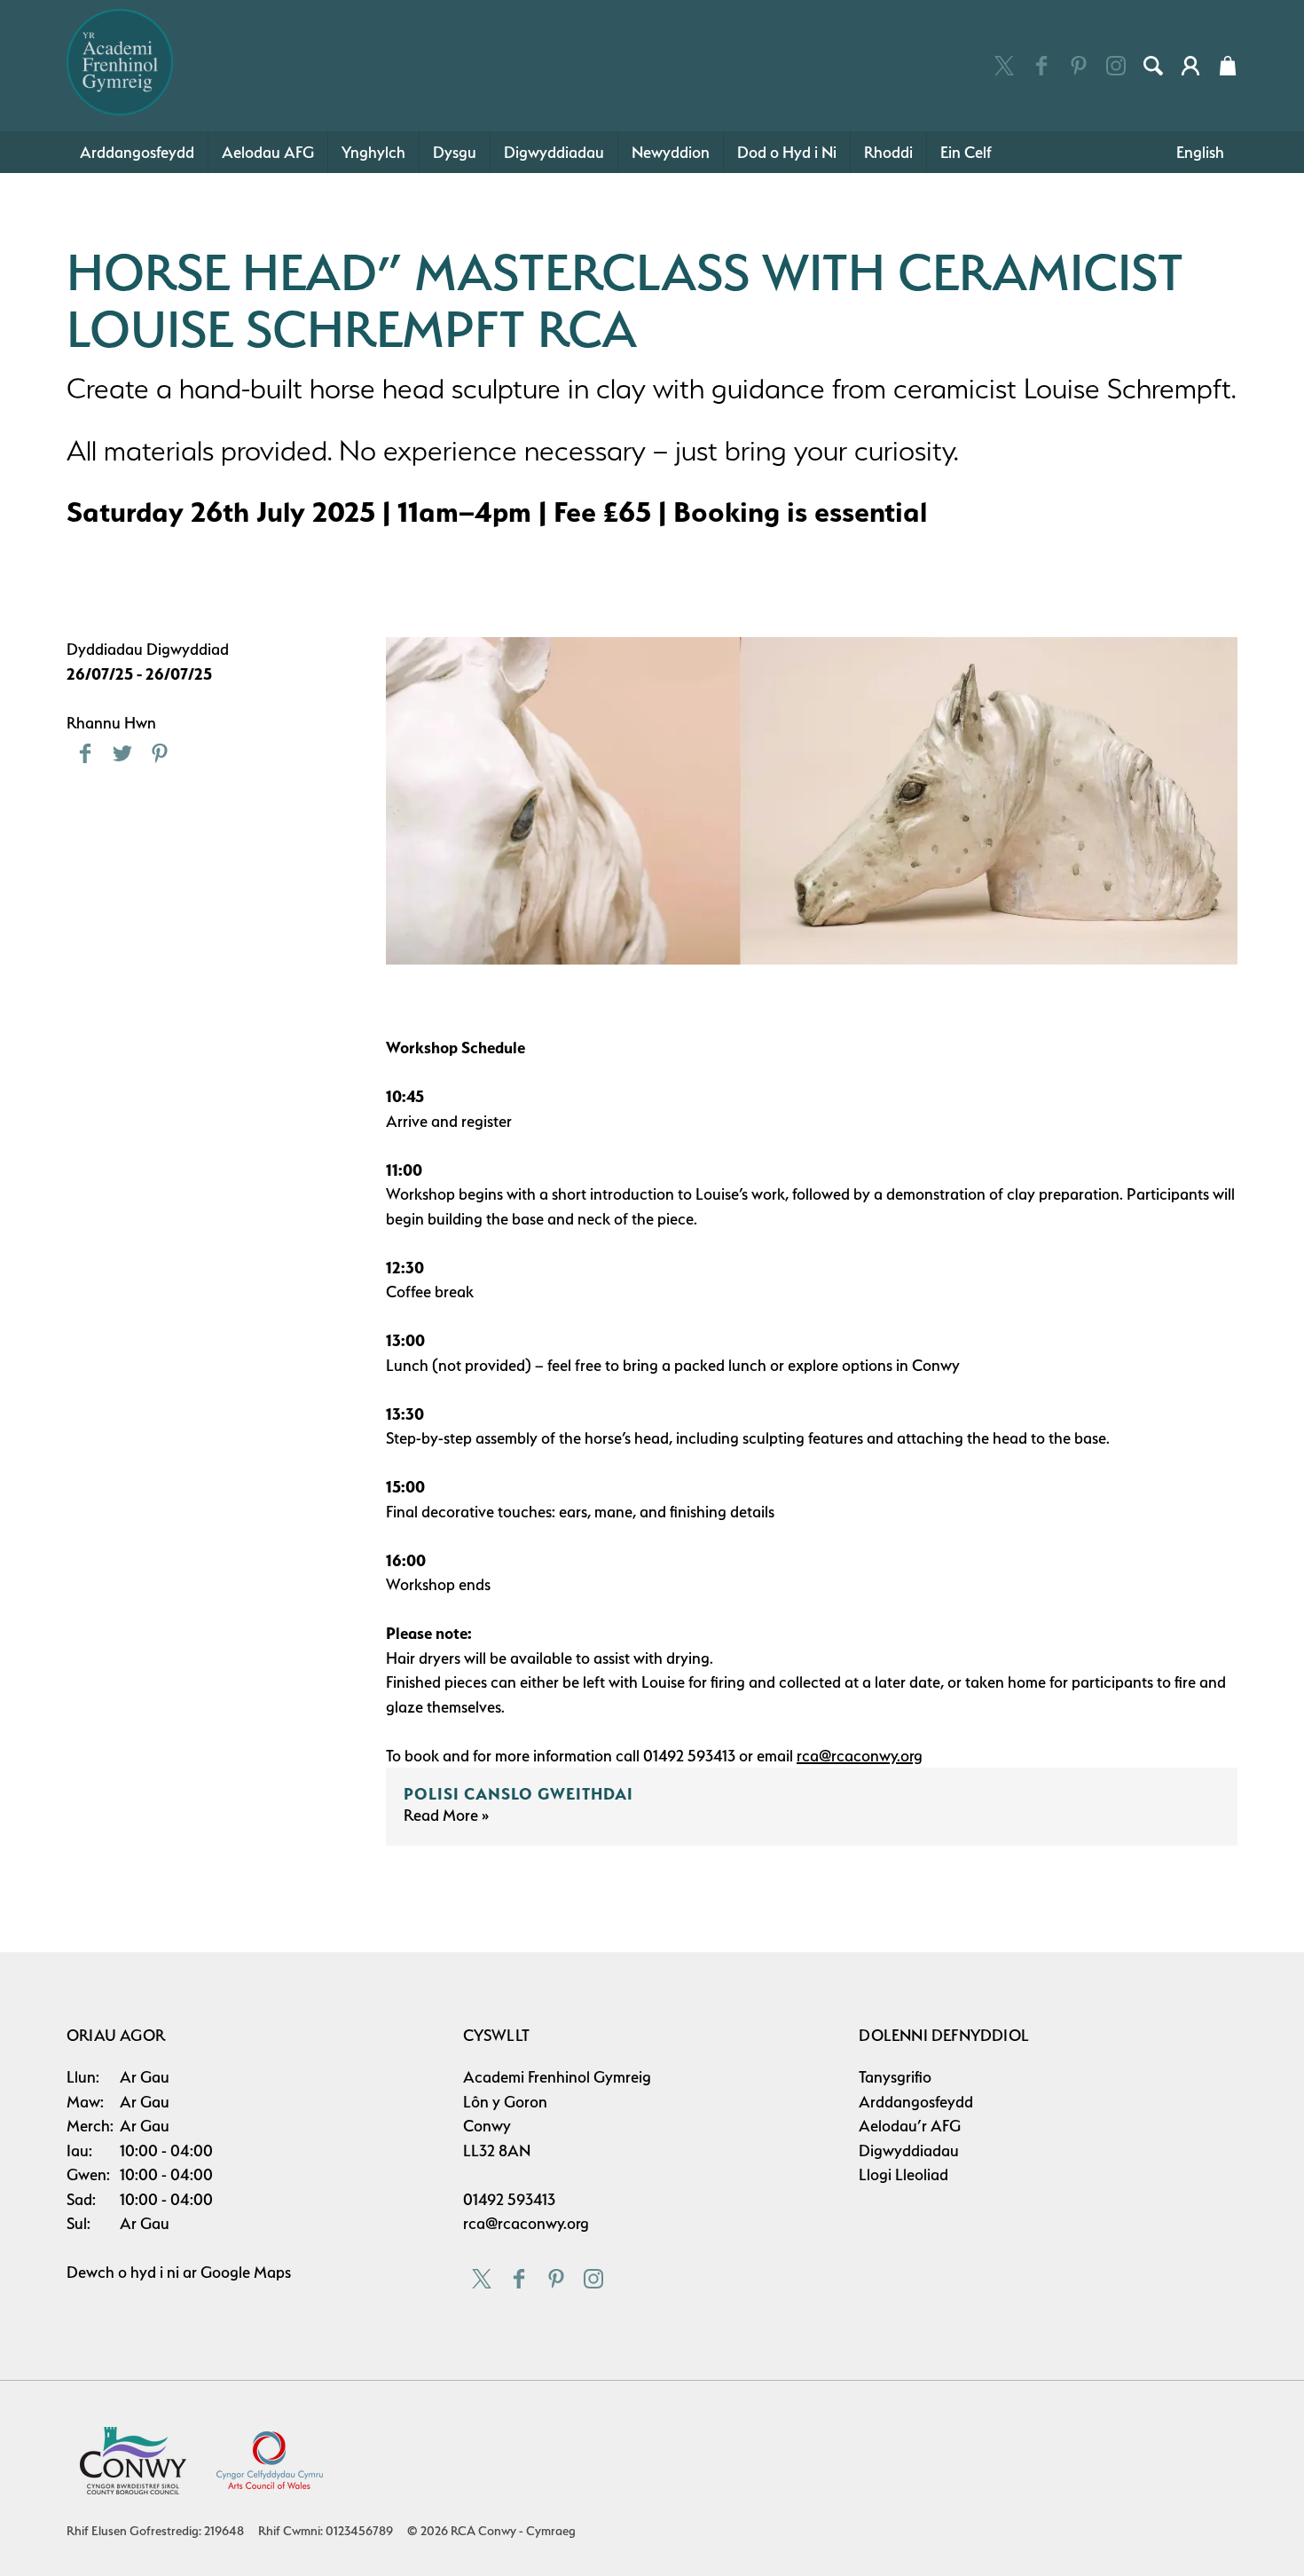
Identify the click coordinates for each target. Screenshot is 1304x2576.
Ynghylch (373, 152)
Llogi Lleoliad (903, 2174)
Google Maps (246, 2272)
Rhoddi (888, 152)
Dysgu (455, 152)
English (1200, 152)
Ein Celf (966, 152)
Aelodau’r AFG (910, 2126)
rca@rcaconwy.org (526, 2223)
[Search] (1153, 66)
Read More (443, 1815)
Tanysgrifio (895, 2077)
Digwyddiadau (554, 152)
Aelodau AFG (268, 152)
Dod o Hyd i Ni (787, 152)
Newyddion (671, 152)
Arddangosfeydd (137, 152)
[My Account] (1190, 66)
